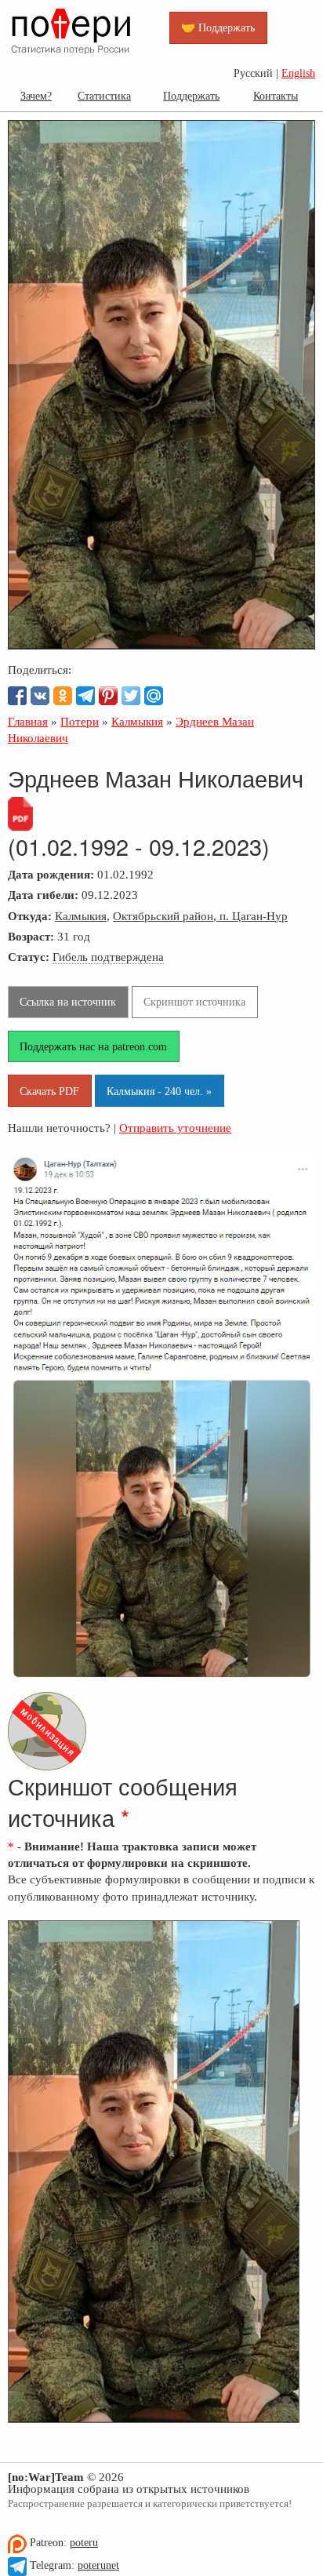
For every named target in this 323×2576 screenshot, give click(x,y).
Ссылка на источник (68, 1002)
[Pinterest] (108, 696)
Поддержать (191, 96)
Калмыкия (81, 916)
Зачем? (36, 96)
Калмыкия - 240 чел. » (159, 1091)
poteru (84, 2543)
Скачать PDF (49, 1091)
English (298, 73)
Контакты (276, 96)
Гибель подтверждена (108, 957)
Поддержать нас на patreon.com (93, 1046)
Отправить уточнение (175, 1128)
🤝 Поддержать (218, 27)
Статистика (104, 96)
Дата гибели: (43, 895)
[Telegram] (85, 696)
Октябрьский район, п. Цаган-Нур (200, 916)
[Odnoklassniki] (63, 696)
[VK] (40, 696)
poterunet (98, 2565)
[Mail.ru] (154, 696)
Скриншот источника (194, 1002)
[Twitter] (131, 696)
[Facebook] (17, 696)
